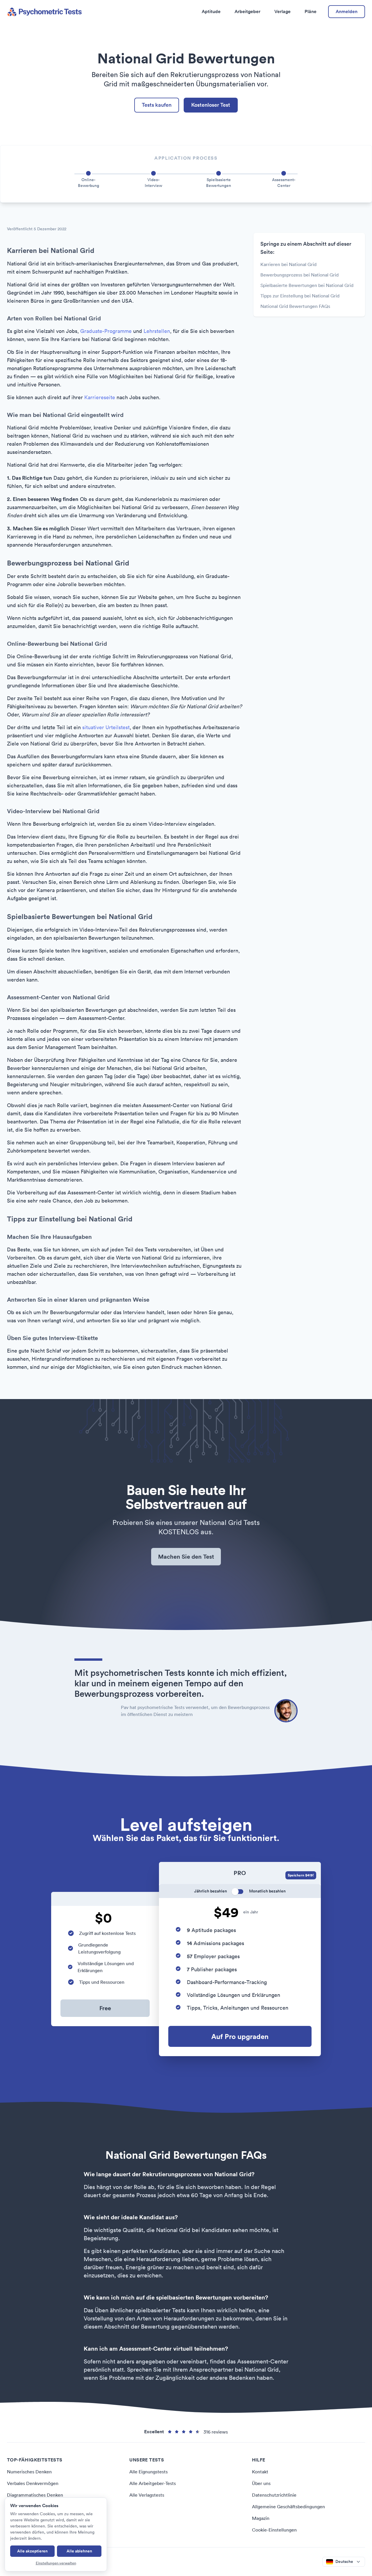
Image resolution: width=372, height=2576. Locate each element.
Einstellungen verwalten (56, 2563)
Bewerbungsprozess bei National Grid (299, 275)
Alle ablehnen (79, 2551)
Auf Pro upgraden (240, 2036)
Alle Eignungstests (149, 2472)
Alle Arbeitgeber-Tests (153, 2483)
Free (105, 2008)
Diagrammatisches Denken (35, 2495)
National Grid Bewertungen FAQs (295, 306)
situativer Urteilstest (106, 727)
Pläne (311, 11)
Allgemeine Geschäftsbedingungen (288, 2507)
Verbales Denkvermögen (33, 2483)
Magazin (261, 2518)
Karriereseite (100, 397)
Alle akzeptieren (32, 2551)
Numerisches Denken (29, 2472)
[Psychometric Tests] (44, 12)
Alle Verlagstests (147, 2495)
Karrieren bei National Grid (288, 264)
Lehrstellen (157, 331)
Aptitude (211, 11)
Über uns (261, 2483)
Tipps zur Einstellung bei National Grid (300, 296)
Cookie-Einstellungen (274, 2530)
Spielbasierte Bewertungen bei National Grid (307, 285)
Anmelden (347, 11)
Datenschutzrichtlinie (274, 2495)
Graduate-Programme (106, 331)
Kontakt (260, 2472)
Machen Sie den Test (186, 1557)
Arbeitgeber (247, 11)
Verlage (282, 11)
